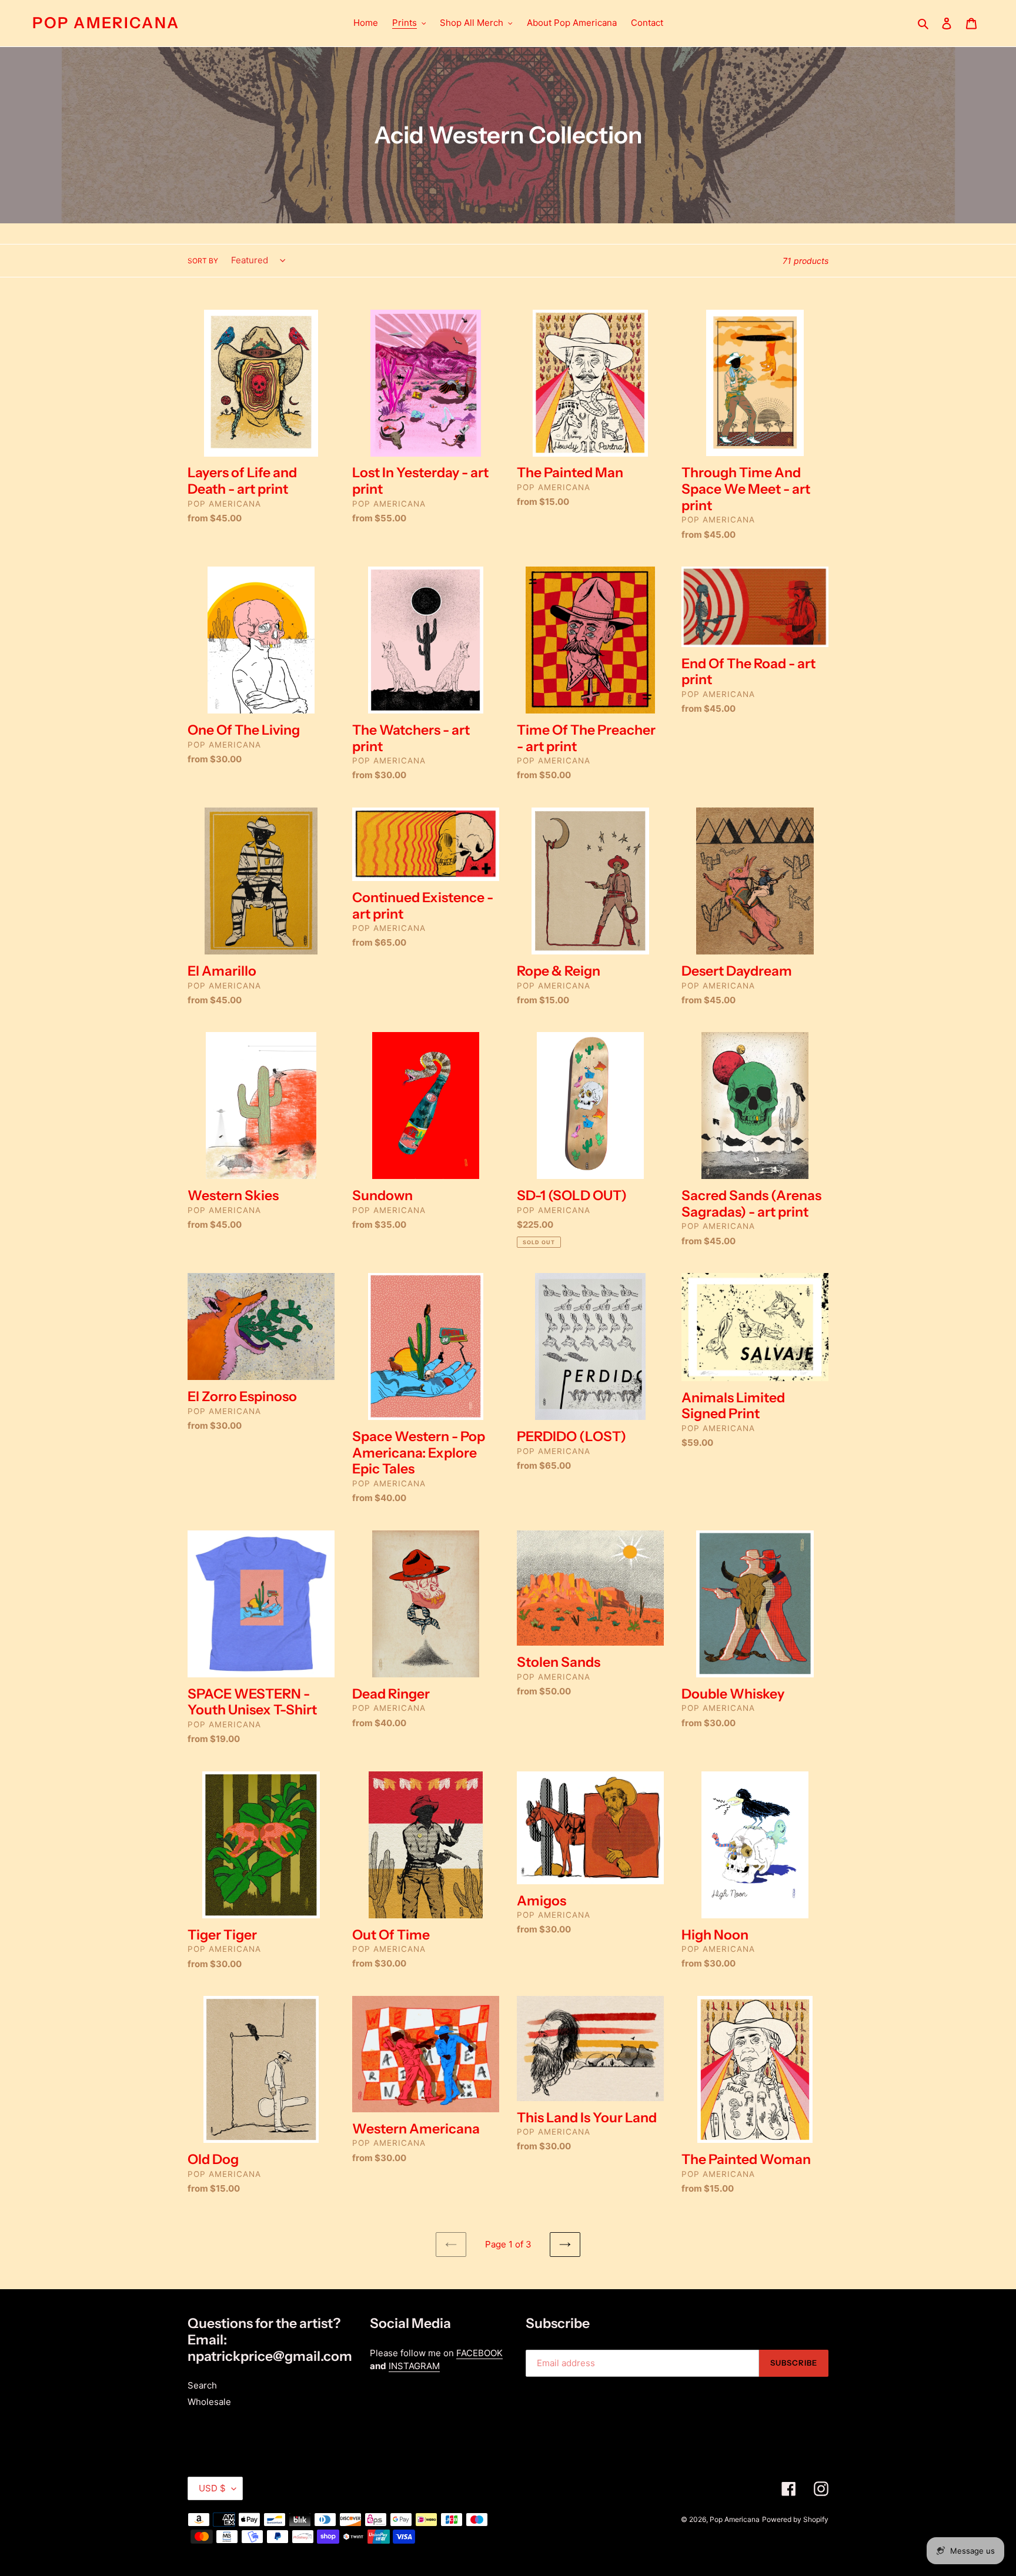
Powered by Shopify (795, 2519)
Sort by (203, 261)
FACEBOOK (479, 2353)
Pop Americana (106, 23)
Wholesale (209, 2402)
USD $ (212, 2488)
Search (202, 2385)
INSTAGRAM (414, 2366)
